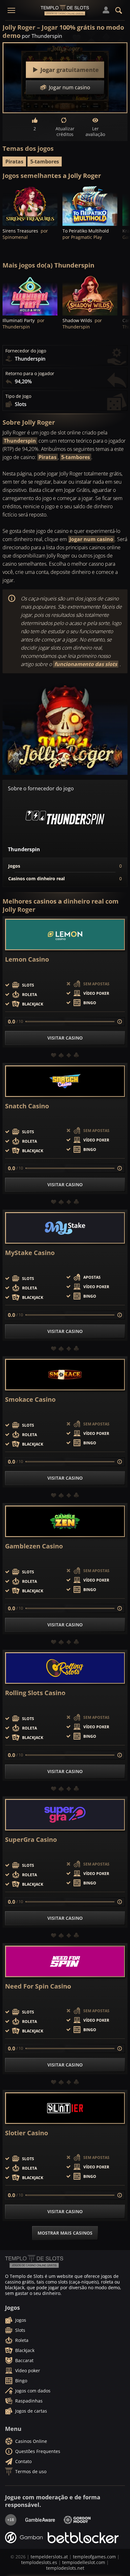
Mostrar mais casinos (65, 2233)
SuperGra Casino (31, 1840)
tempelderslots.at (49, 2557)
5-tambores (45, 162)
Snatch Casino (27, 1106)
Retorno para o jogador (30, 374)
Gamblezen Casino (34, 1546)
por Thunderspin (42, 36)
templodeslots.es (39, 2562)
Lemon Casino (27, 959)
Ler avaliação (95, 131)
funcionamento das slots (86, 664)
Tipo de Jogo (18, 396)
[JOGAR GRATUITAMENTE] (30, 205)
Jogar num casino (91, 539)
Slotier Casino (27, 2133)
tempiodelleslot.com (84, 2562)
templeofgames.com (94, 2557)
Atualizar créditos (65, 131)
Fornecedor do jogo (26, 351)
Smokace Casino (30, 1400)
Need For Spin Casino (38, 1986)
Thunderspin (20, 441)
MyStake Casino (30, 1253)
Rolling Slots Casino (35, 1693)
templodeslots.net (65, 2568)
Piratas (14, 162)
